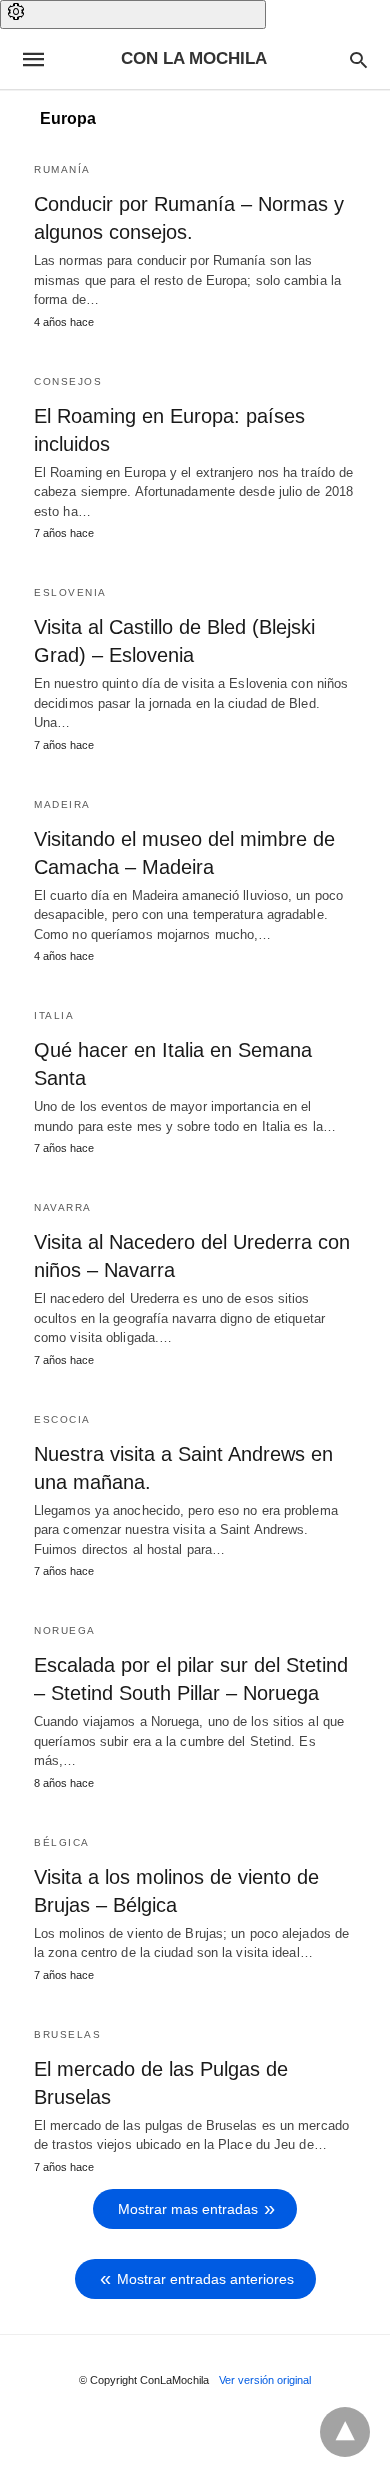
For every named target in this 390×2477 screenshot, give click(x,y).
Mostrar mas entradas (188, 2209)
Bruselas (67, 2034)
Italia (54, 1015)
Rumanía (62, 169)
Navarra (63, 1207)
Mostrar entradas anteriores (205, 2279)
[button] (133, 14)
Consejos (68, 381)
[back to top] (345, 2432)
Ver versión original (265, 2380)
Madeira (62, 804)
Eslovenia (70, 592)
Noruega (65, 1630)
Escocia (62, 1419)
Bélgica (62, 1842)
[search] (358, 59)
